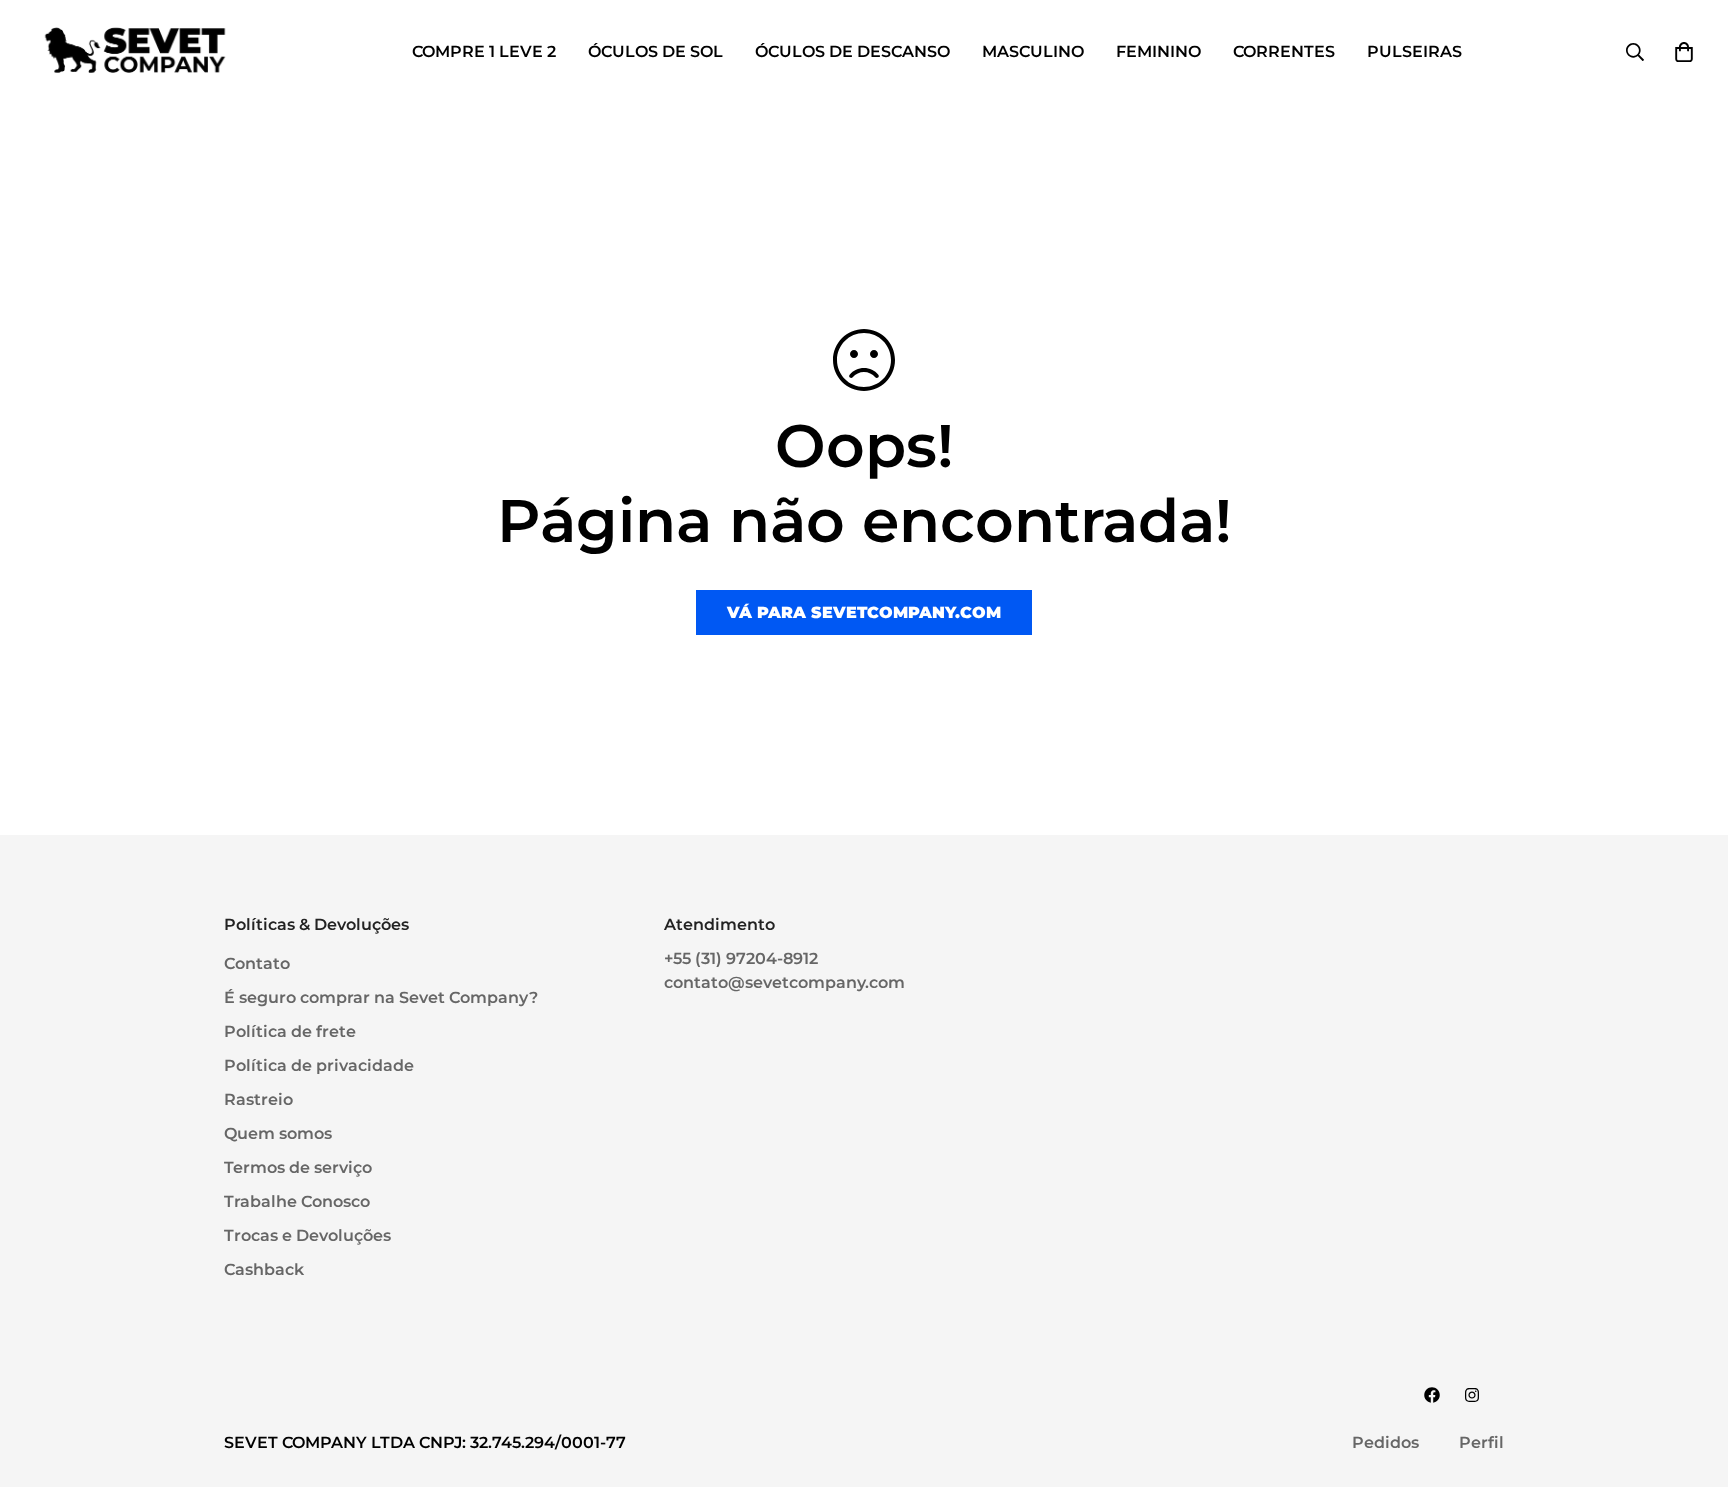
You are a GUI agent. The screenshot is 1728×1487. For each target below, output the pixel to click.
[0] (1684, 52)
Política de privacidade (319, 1065)
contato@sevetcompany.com (784, 982)
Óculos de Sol (655, 51)
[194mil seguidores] (1472, 1395)
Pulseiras (1414, 51)
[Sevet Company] (135, 51)
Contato (257, 963)
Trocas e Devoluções (307, 1235)
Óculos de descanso (852, 51)
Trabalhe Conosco (297, 1201)
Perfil (1481, 1442)
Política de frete (290, 1031)
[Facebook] (1432, 1395)
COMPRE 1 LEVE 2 (484, 51)
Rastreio (258, 1099)
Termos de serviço (298, 1167)
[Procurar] (1635, 52)
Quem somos (278, 1133)
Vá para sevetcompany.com (864, 612)
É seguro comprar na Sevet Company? (381, 997)
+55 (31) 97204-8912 (741, 958)
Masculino (1033, 51)
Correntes (1284, 51)
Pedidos (1385, 1442)
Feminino (1158, 51)
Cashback (264, 1269)
